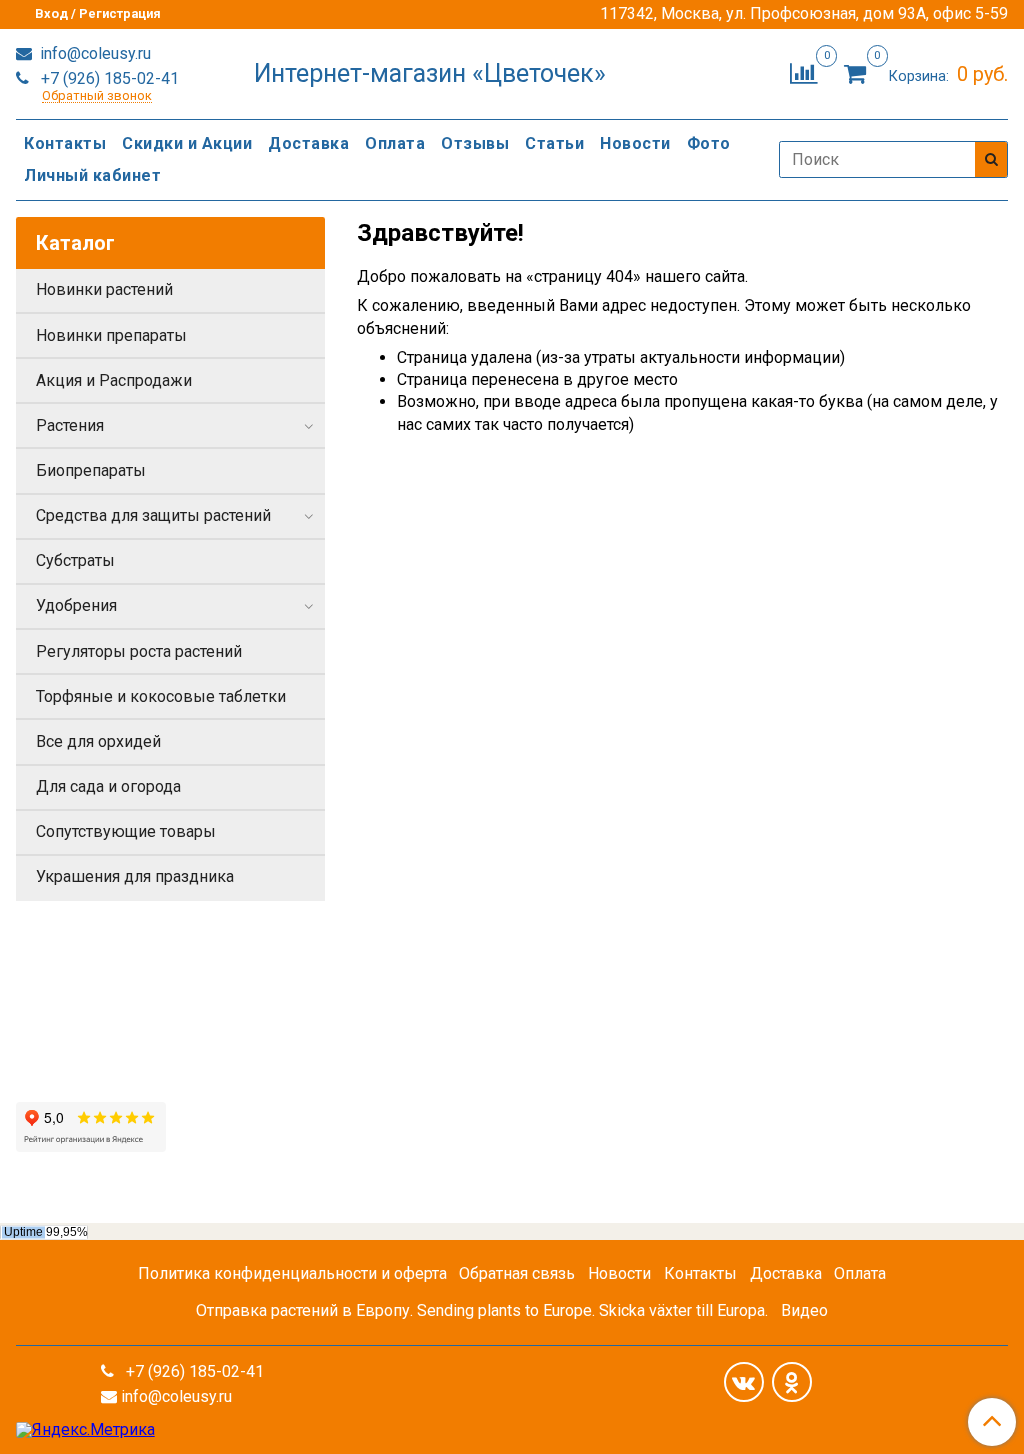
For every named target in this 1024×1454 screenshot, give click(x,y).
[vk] (744, 1382)
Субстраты (75, 560)
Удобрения (76, 605)
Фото (709, 143)
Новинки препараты (111, 335)
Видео (804, 1310)
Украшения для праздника (135, 876)
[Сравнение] (803, 72)
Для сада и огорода (108, 786)
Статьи (554, 143)
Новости (635, 143)
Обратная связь (517, 1273)
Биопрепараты (91, 470)
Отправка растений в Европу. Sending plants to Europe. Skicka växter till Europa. (482, 1310)
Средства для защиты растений (153, 515)
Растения (70, 425)
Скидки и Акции (187, 143)
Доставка (308, 143)
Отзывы (475, 143)
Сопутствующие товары (126, 831)
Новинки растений (104, 289)
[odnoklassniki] (792, 1382)
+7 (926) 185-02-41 (108, 78)
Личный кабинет (92, 175)
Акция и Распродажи (114, 380)
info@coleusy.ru (93, 53)
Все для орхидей (98, 741)
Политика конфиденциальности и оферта (292, 1273)
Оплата (395, 143)
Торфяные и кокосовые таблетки (161, 696)
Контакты (65, 143)
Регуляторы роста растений (139, 651)
